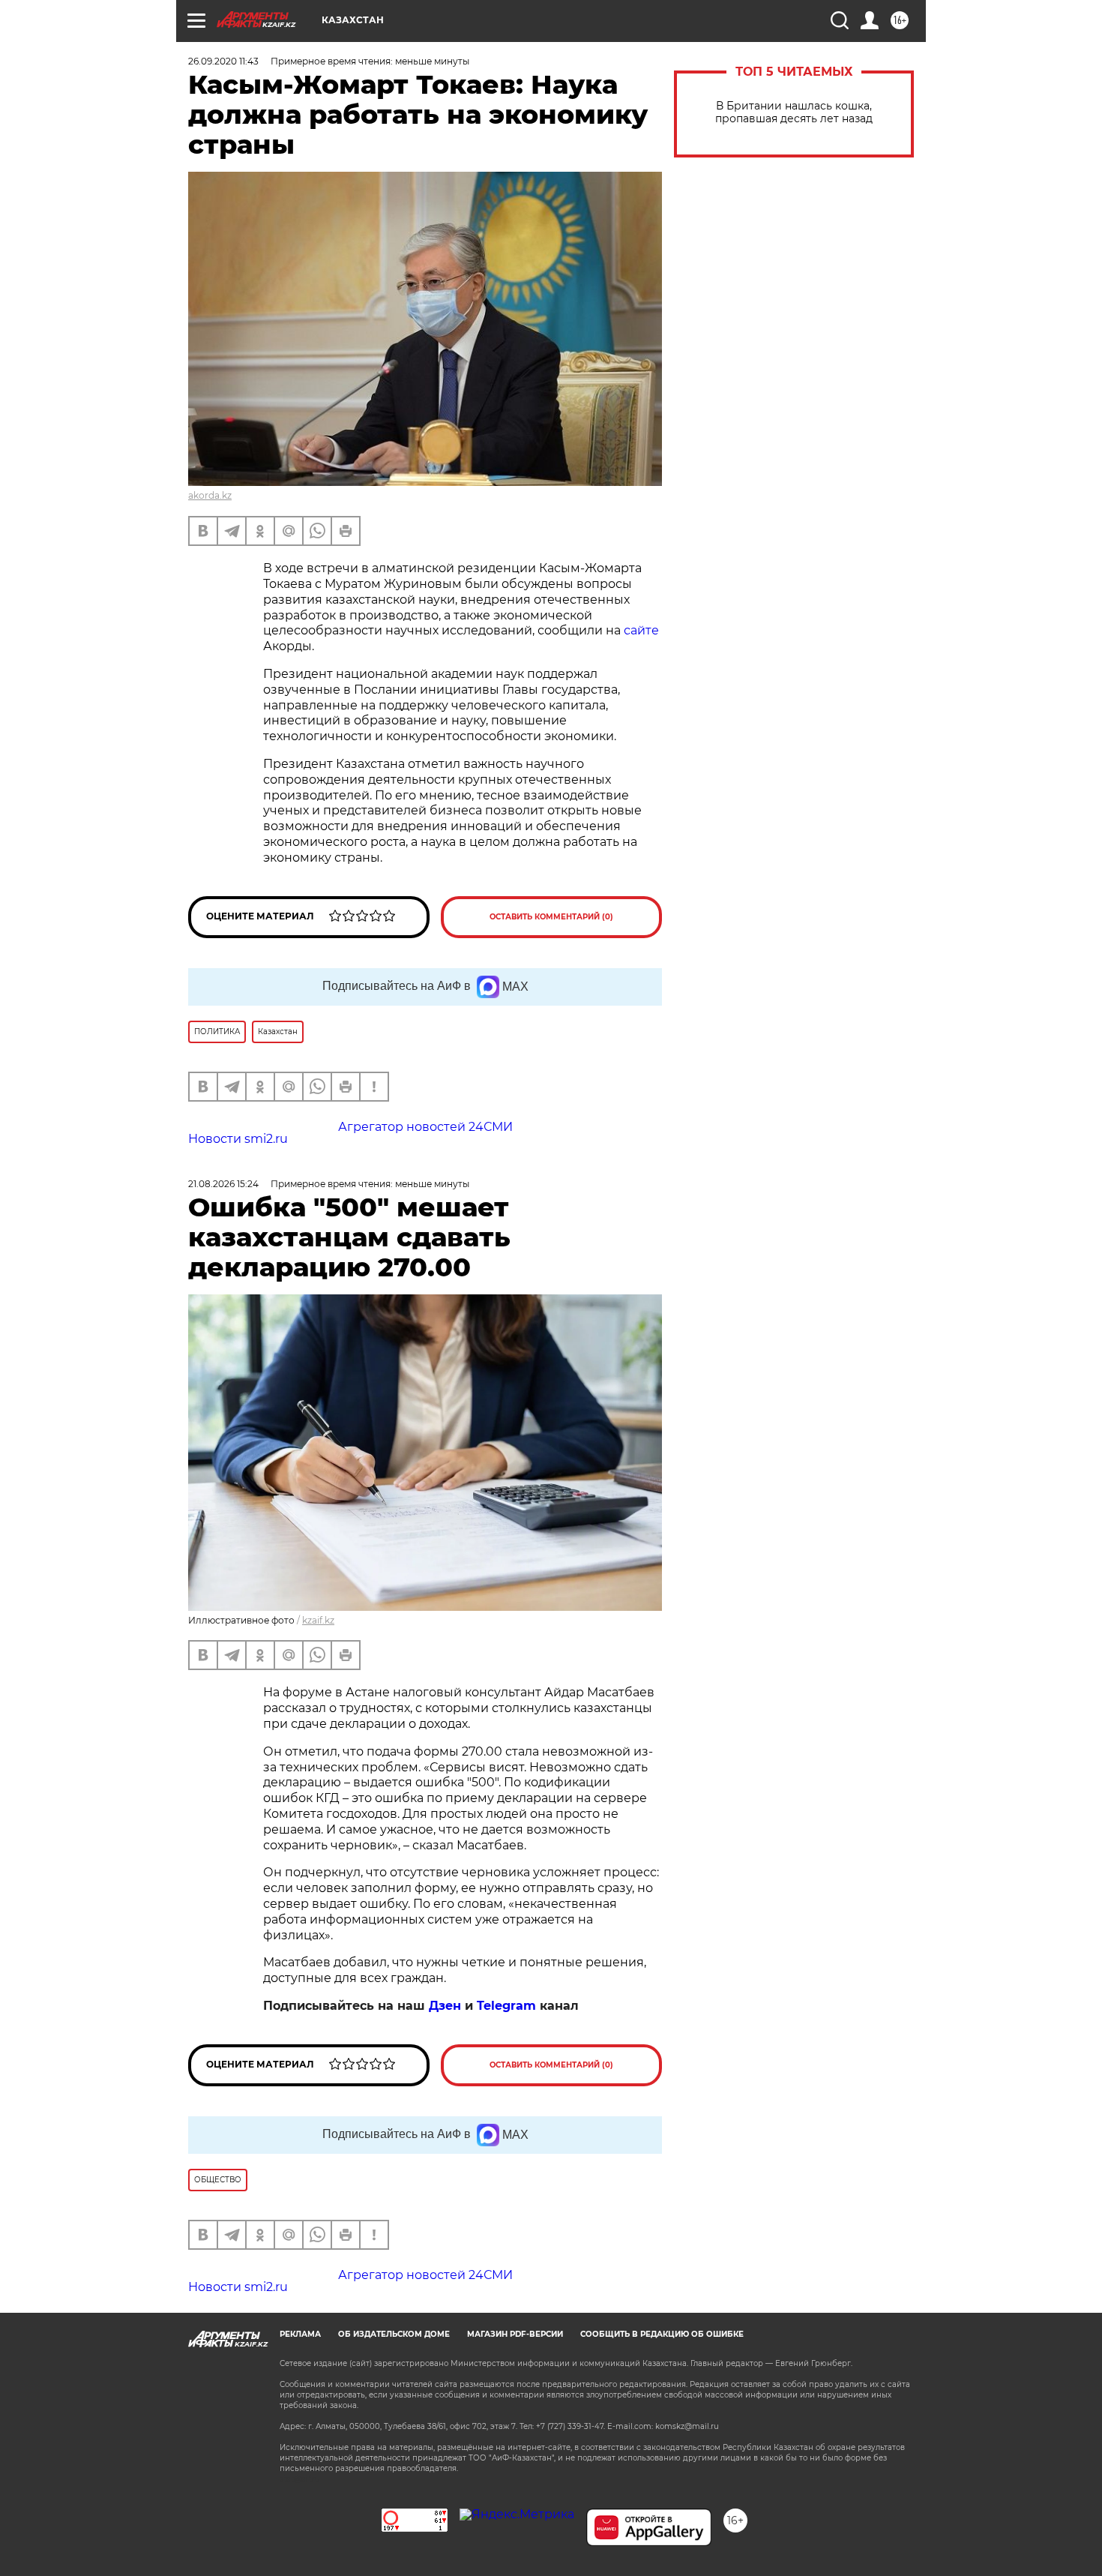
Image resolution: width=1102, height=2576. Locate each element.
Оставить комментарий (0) (551, 917)
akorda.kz (210, 495)
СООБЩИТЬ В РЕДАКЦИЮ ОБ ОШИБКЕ (662, 2334)
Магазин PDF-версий (515, 2334)
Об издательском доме (394, 2334)
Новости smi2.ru (238, 1139)
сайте (641, 630)
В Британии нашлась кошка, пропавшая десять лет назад (794, 112)
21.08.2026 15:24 (223, 1184)
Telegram (506, 2006)
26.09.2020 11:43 (223, 61)
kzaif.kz (318, 1620)
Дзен (445, 2006)
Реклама (300, 2334)
